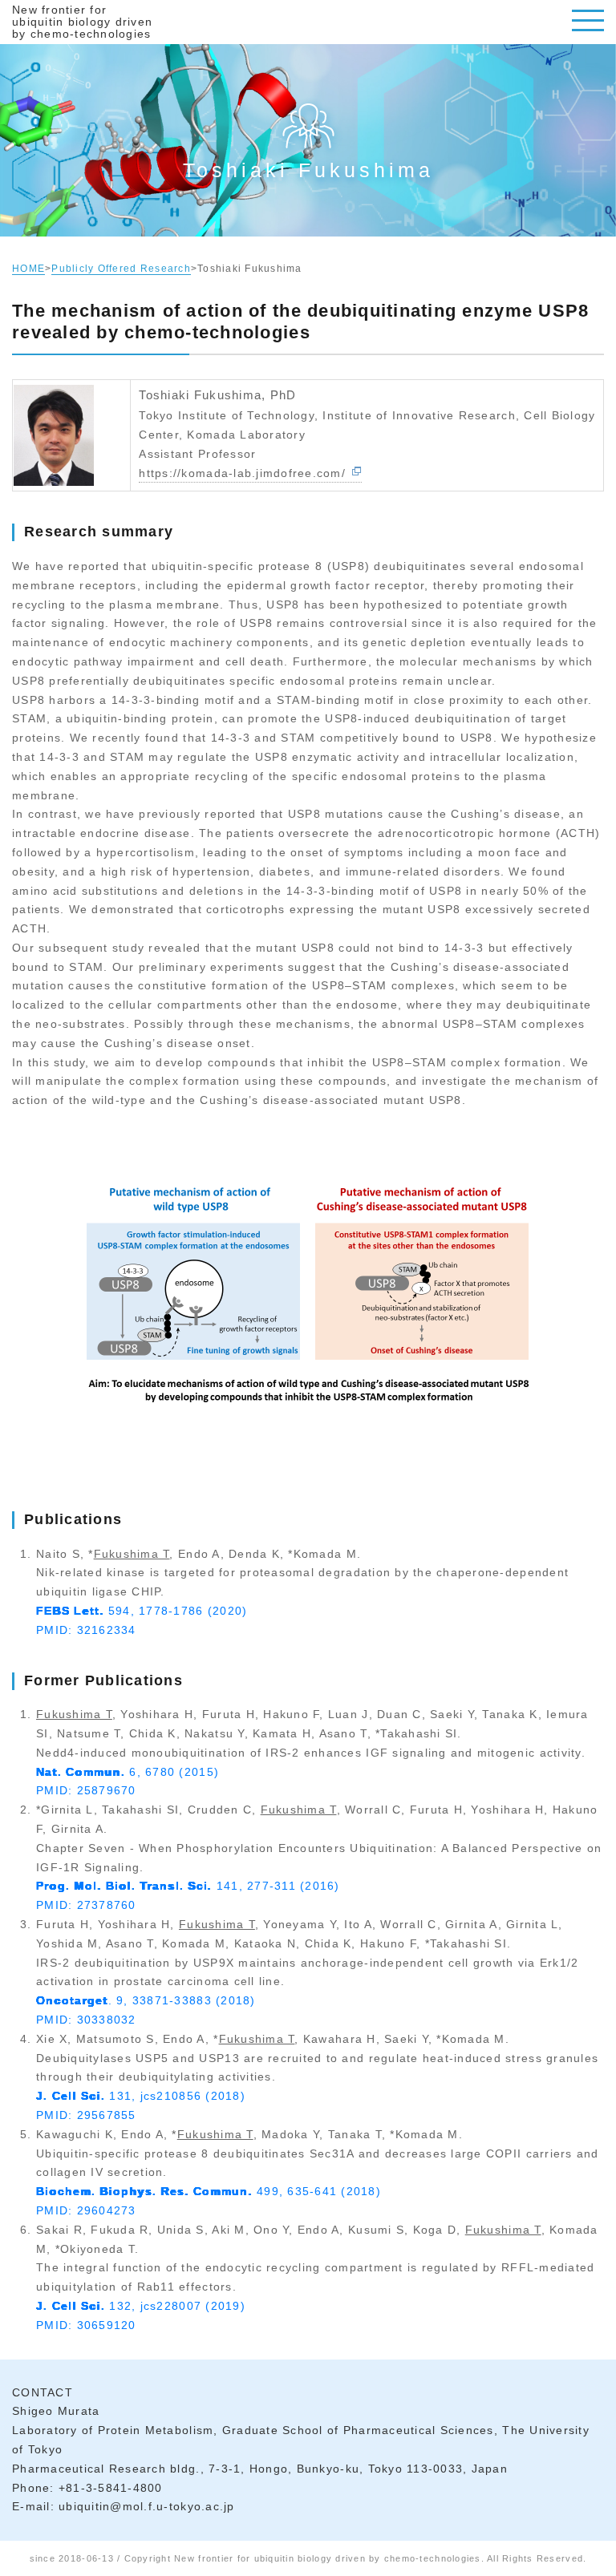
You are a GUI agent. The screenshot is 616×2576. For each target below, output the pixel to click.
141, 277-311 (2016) (188, 1886)
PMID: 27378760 (86, 1905)
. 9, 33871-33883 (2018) (146, 2000)
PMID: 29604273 (86, 2210)
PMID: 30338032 (86, 2020)
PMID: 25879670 (86, 1790)
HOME (28, 269)
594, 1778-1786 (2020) (142, 1611)
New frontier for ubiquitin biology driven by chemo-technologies (82, 22)
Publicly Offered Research (121, 269)
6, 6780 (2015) (128, 1772)
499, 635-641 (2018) (209, 2191)
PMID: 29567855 (86, 2115)
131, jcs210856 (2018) (141, 2096)
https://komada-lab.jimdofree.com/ (242, 473)
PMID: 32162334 (86, 1630)
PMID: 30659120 (86, 2325)
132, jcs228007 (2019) (141, 2306)
